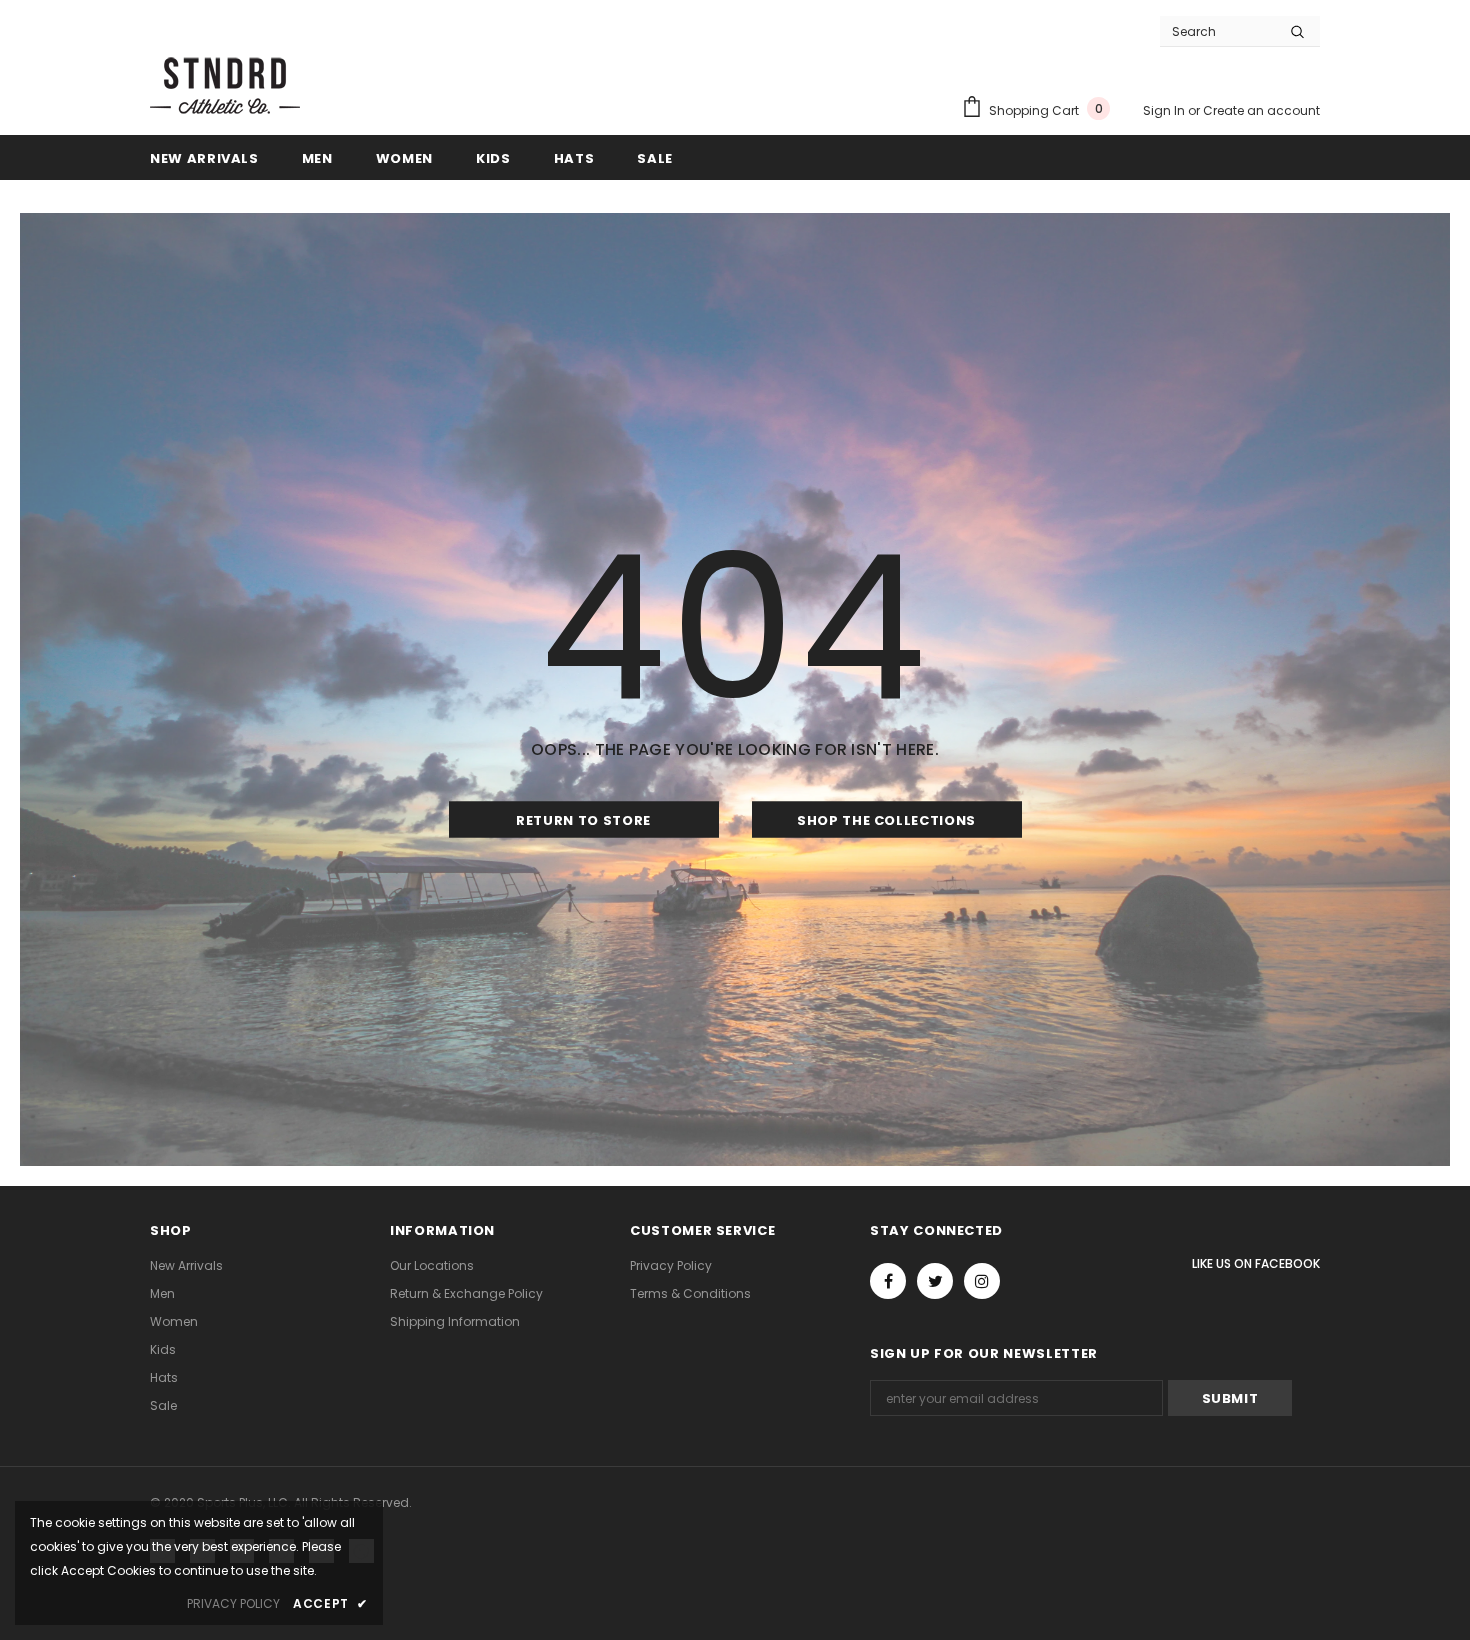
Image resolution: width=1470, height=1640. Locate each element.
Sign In (1165, 110)
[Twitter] (935, 1281)
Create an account (1261, 110)
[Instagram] (982, 1281)
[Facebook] (888, 1281)
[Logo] (225, 83)
